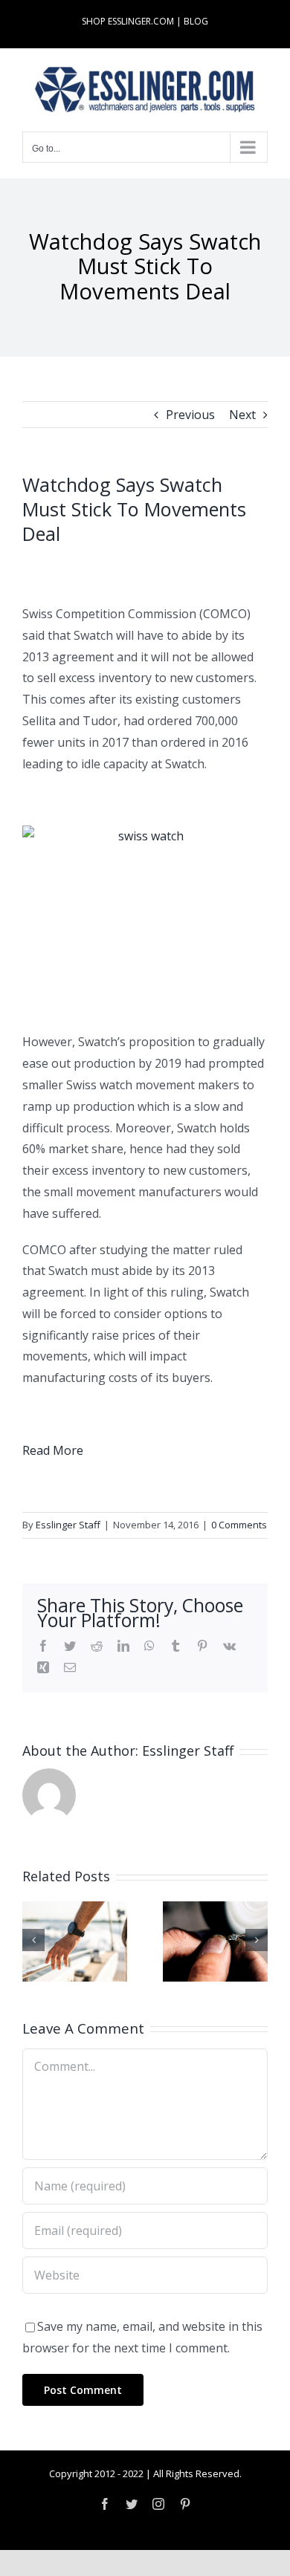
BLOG (196, 21)
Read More (53, 1450)
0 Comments (239, 1525)
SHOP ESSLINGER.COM (128, 21)
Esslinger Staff (68, 1525)
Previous (190, 415)
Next (242, 415)
